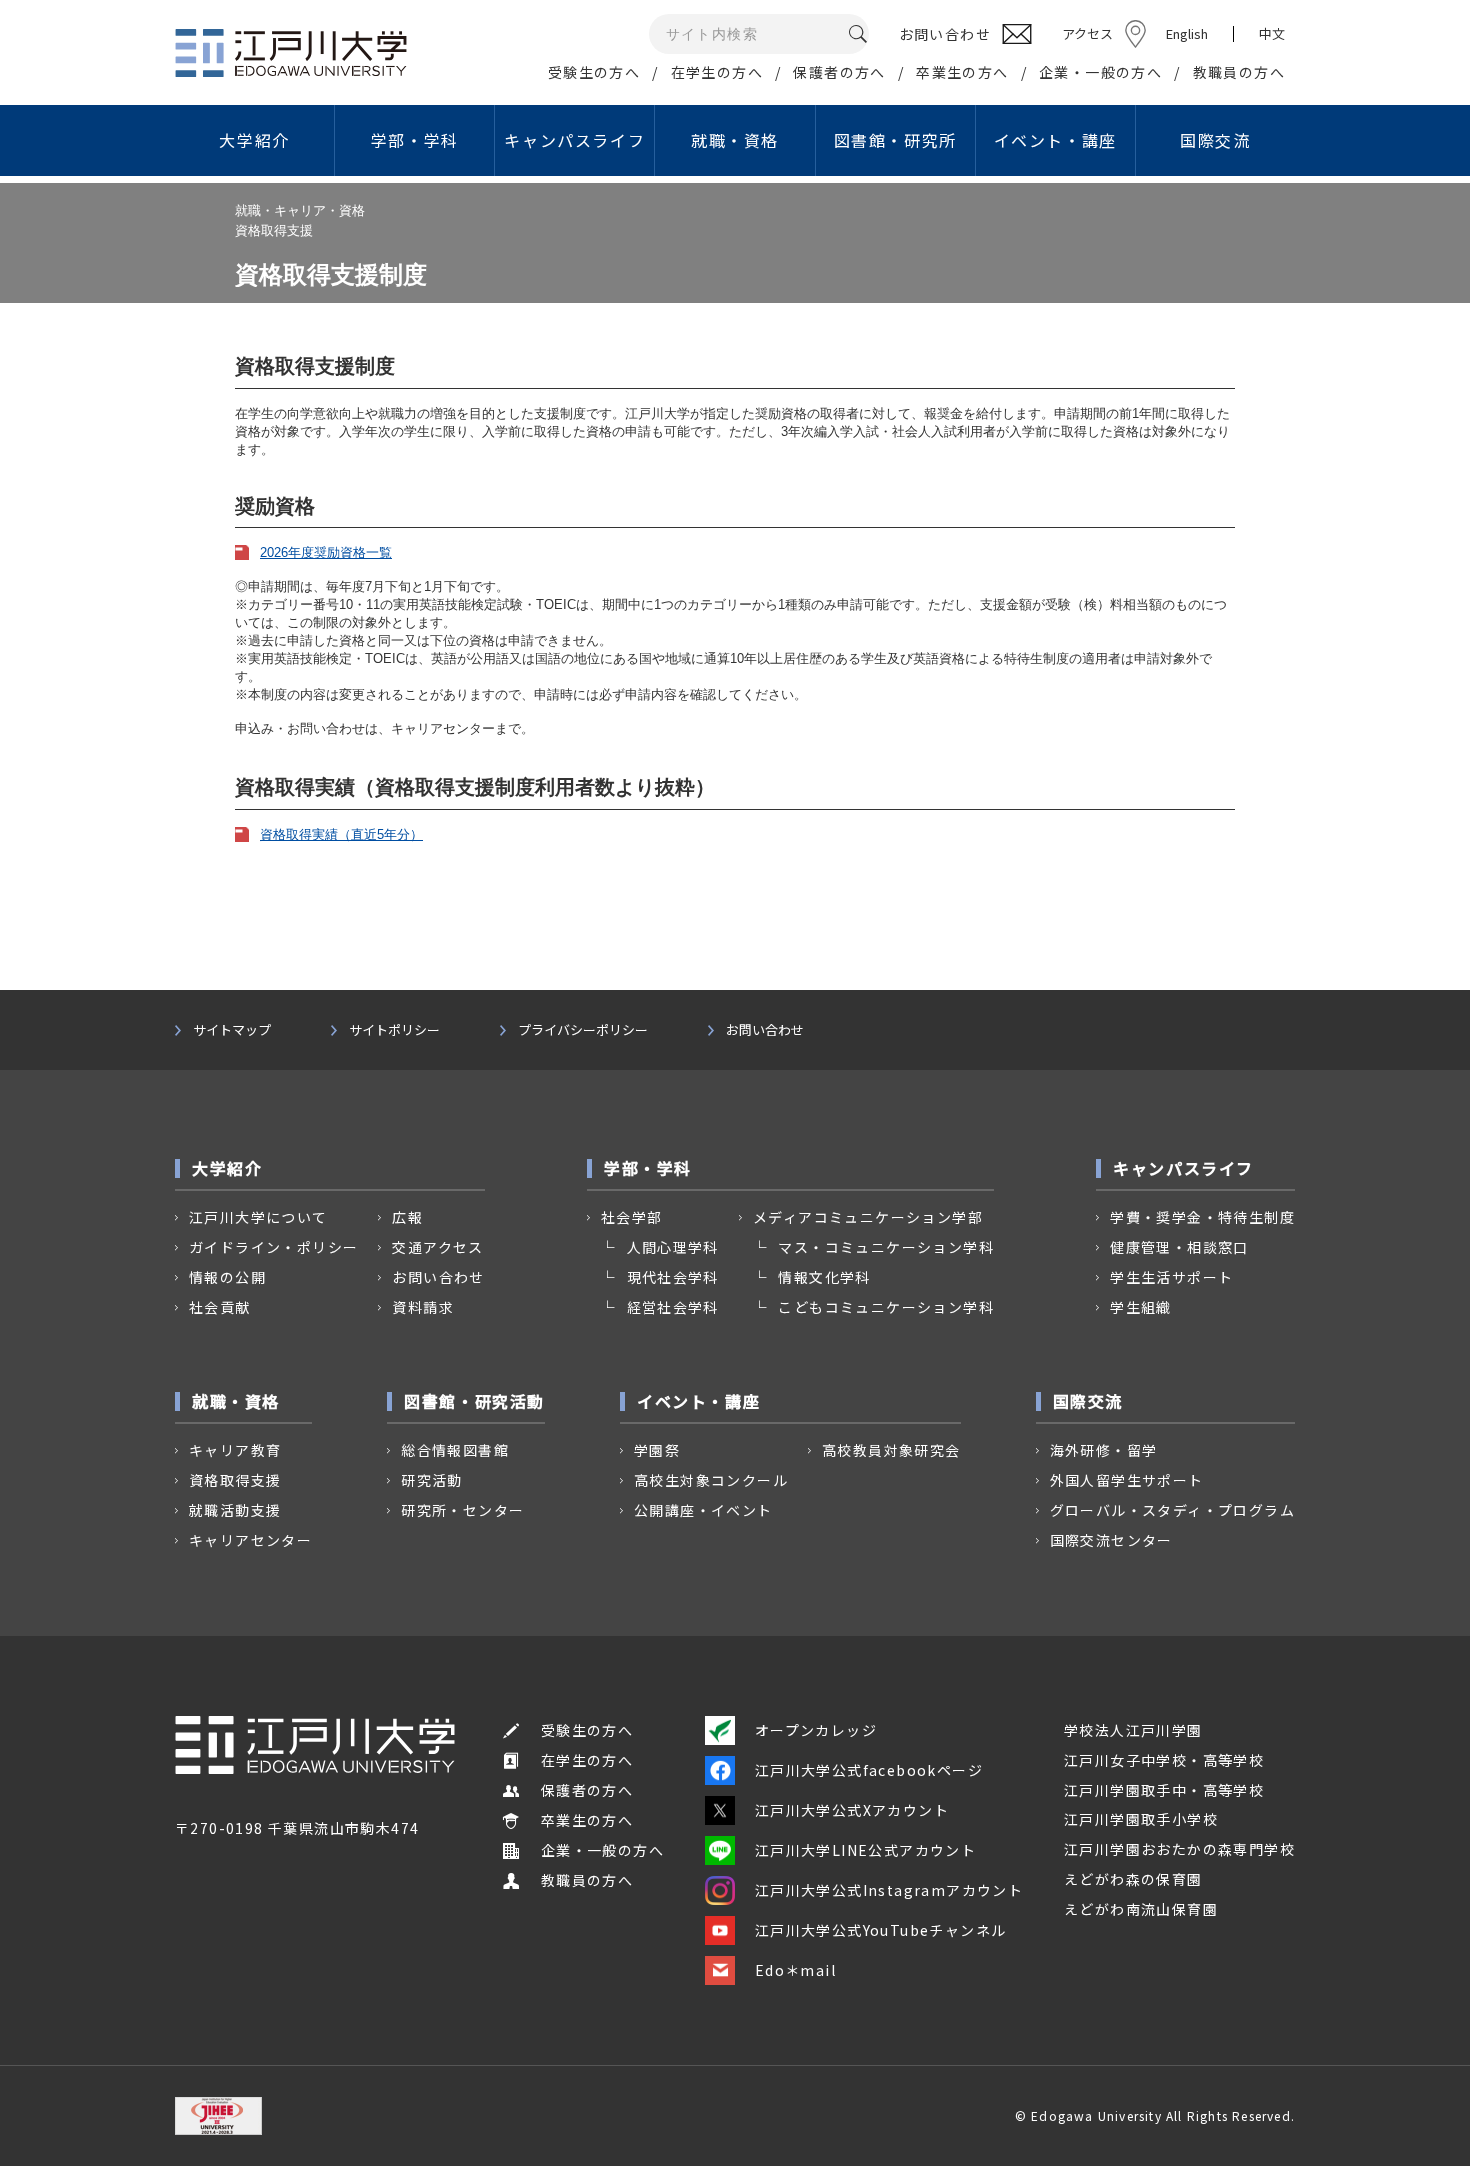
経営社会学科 (673, 1307)
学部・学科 (415, 140)
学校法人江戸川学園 (1133, 1730)
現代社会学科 (673, 1277)
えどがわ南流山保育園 (1141, 1909)
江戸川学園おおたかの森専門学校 (1179, 1849)
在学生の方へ (717, 72)
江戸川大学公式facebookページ (869, 1770)
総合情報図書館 (455, 1450)
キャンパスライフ (574, 140)
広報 (407, 1217)
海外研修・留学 (1104, 1450)
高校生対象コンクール (711, 1480)
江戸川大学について (258, 1217)
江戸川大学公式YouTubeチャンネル (881, 1930)
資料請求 (423, 1307)
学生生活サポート (1171, 1277)
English (1187, 33)
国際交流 (1215, 140)
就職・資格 (735, 140)
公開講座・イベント (703, 1510)
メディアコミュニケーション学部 (868, 1217)
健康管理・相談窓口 (1179, 1247)
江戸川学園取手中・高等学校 (1164, 1790)
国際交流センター (1111, 1540)
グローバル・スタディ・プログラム (1172, 1510)
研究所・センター (462, 1510)
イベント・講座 (1055, 140)
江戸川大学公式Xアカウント (852, 1810)
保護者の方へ (839, 72)
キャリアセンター (250, 1540)
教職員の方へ (1239, 72)
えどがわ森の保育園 (1133, 1879)
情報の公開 (227, 1277)
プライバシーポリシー (583, 1030)
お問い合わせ (765, 1030)
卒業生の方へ (962, 72)
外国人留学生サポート (1127, 1480)
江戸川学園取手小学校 (1141, 1819)
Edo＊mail (795, 1970)
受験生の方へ (594, 72)
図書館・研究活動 (474, 1401)
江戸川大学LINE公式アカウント (865, 1850)
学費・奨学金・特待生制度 (1202, 1217)
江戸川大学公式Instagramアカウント (889, 1890)
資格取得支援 (235, 1480)
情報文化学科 (824, 1277)
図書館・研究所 (895, 140)
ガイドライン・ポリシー (273, 1247)
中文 (1272, 34)
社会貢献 (220, 1307)
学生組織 (1141, 1307)
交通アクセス (437, 1247)
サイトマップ (232, 1030)
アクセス (1087, 33)
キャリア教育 (235, 1450)
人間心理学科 (673, 1247)
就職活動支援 (235, 1510)
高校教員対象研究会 (891, 1450)
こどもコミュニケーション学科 (886, 1307)
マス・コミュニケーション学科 (886, 1247)
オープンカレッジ (816, 1730)
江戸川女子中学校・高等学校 (1164, 1760)
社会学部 (632, 1217)
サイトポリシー (394, 1030)
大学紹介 (254, 140)
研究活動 (432, 1480)
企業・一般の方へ (1100, 72)
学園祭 (657, 1450)
